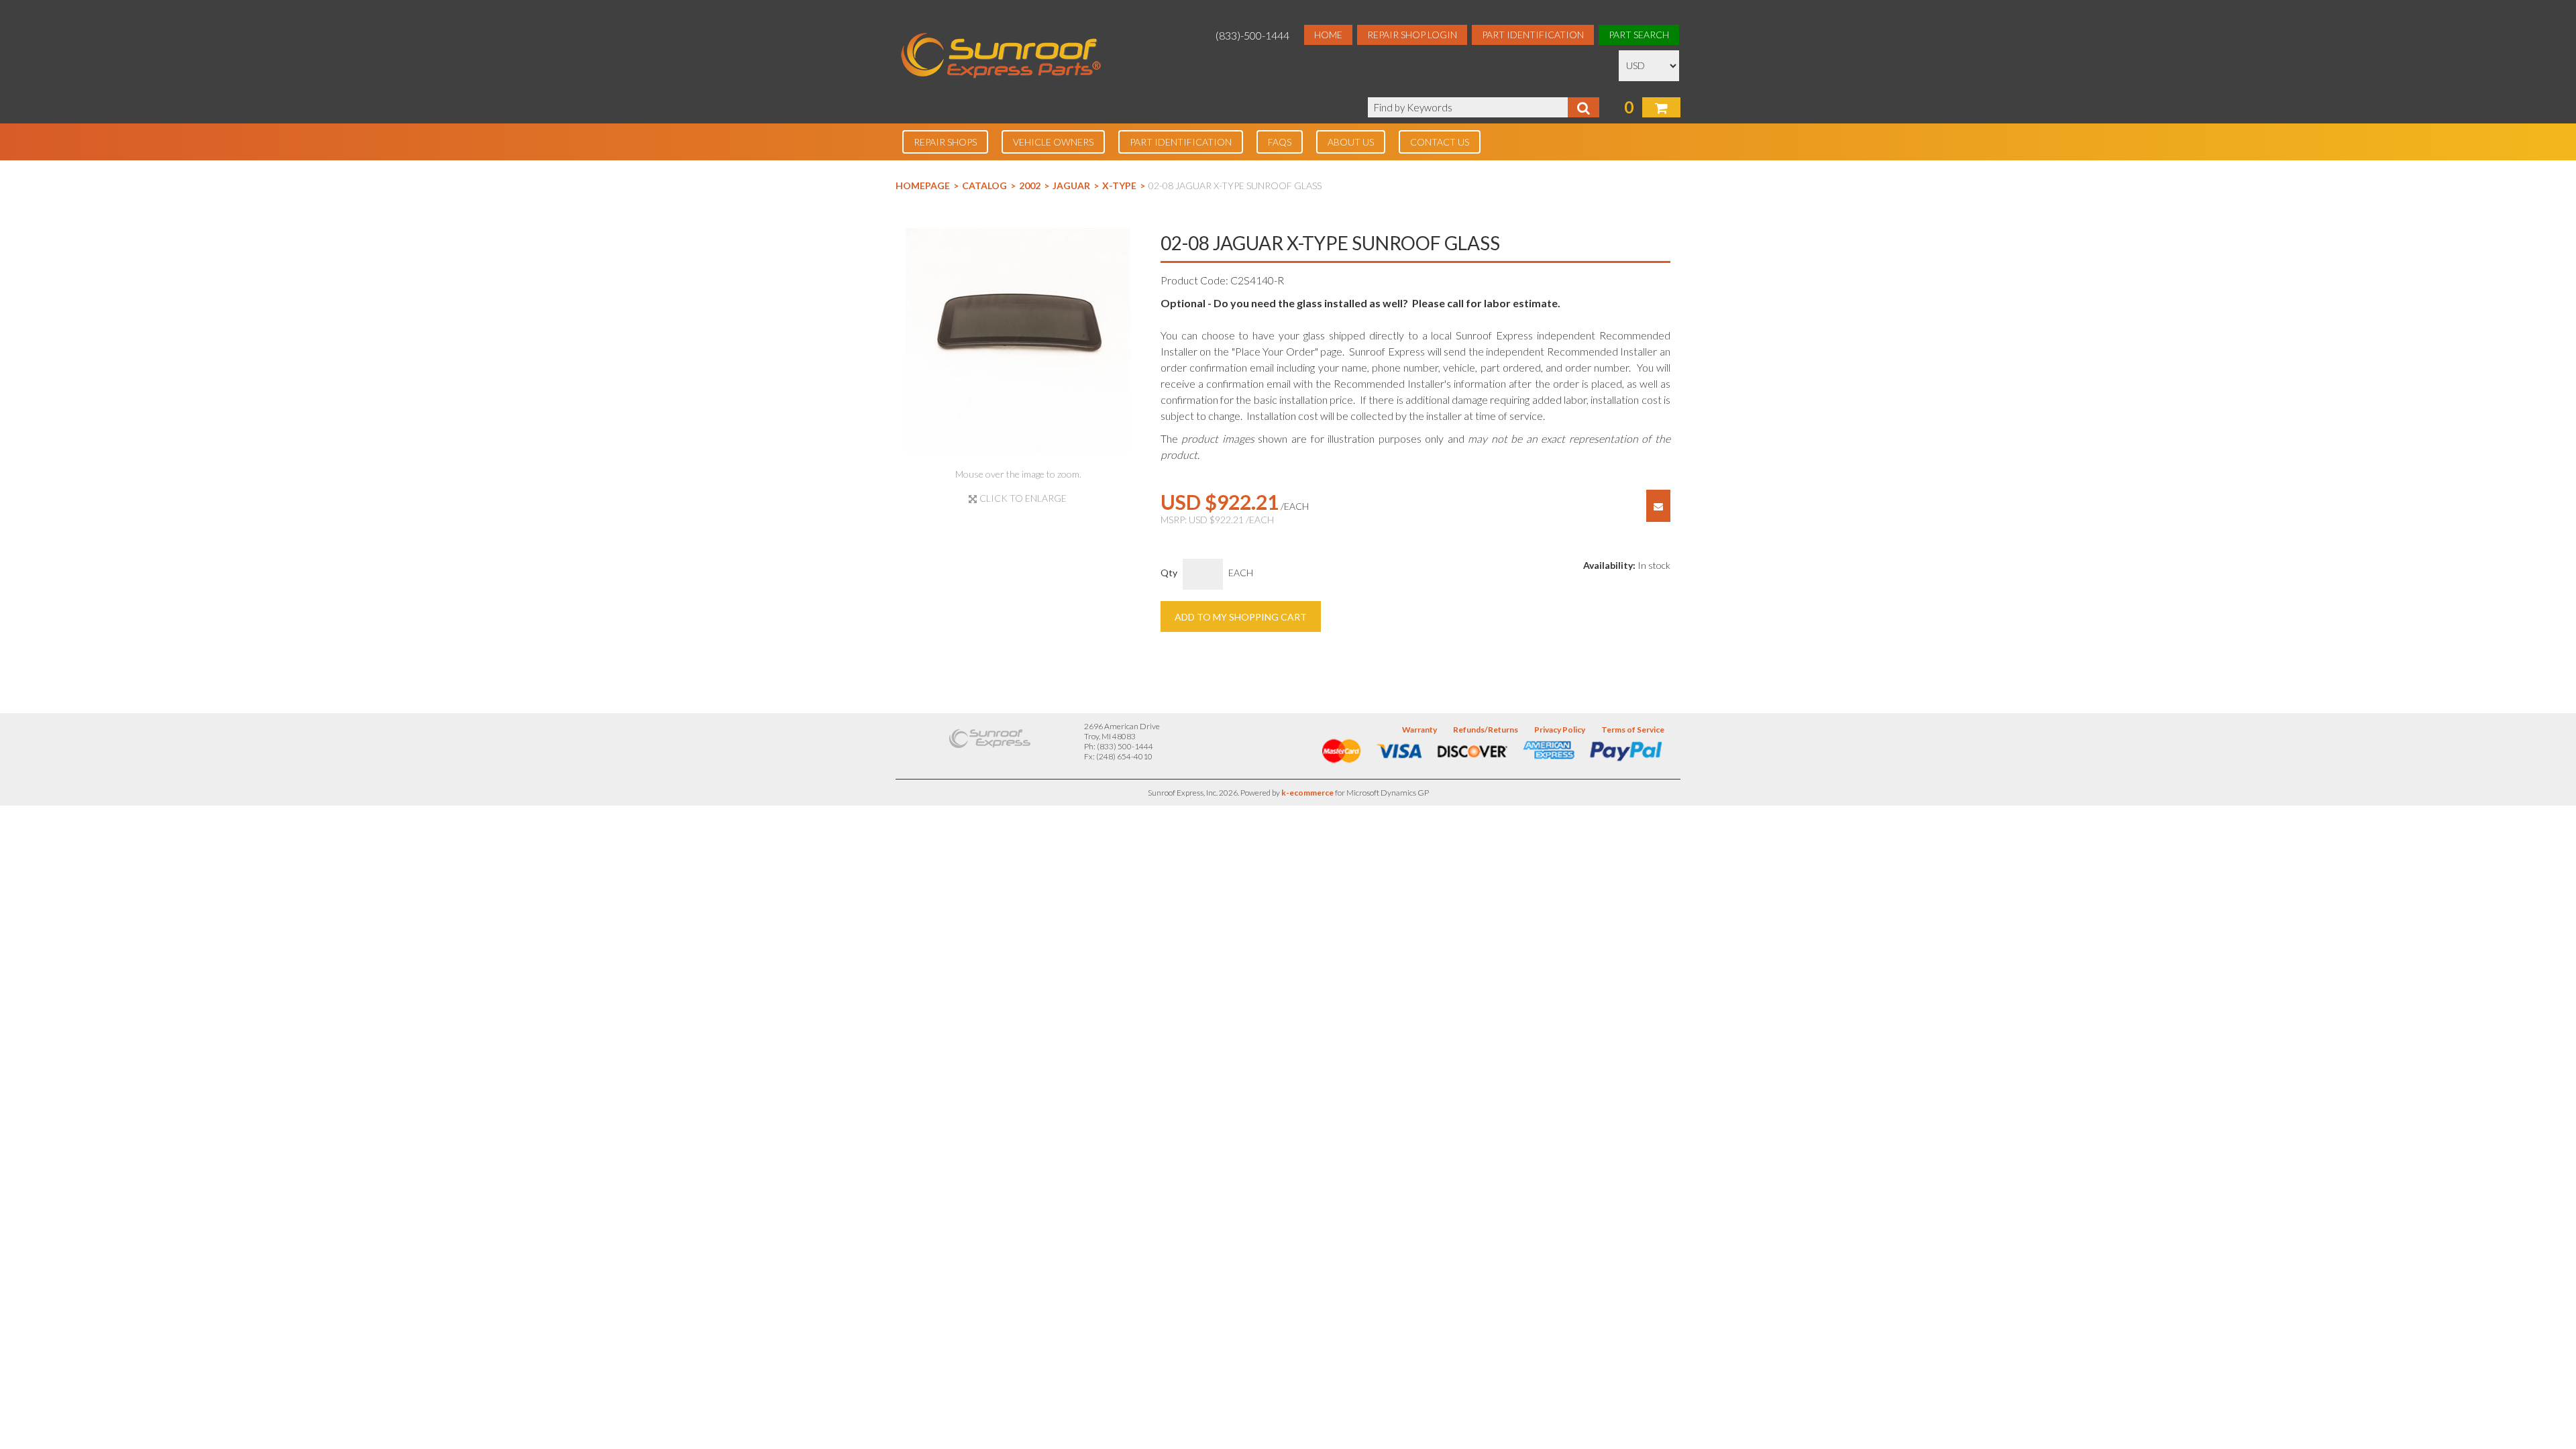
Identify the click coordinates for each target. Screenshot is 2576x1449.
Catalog (984, 185)
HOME (1328, 35)
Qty (1169, 573)
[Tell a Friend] (1658, 506)
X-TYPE (1119, 185)
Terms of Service (1633, 730)
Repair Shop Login (1412, 35)
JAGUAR (1071, 185)
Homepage (923, 185)
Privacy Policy (1560, 730)
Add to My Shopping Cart (1241, 617)
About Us (1351, 142)
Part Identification (1533, 35)
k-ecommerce (1307, 793)
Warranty (1419, 730)
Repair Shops (945, 142)
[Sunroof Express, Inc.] (1001, 57)
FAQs (1280, 142)
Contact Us (1440, 142)
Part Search (1639, 35)
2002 (1030, 185)
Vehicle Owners (1053, 142)
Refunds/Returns (1486, 730)
